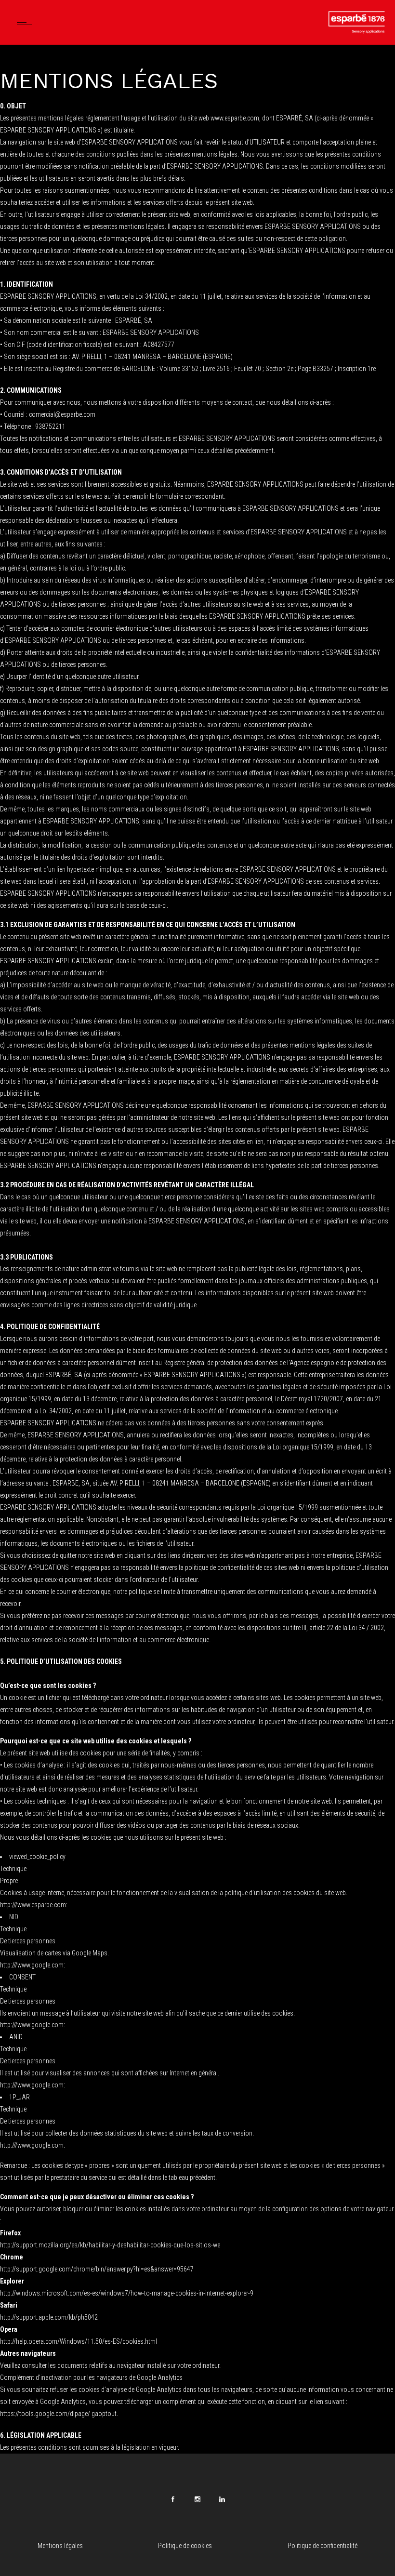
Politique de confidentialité (323, 2546)
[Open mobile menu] (26, 22)
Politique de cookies (185, 2546)
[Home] (355, 32)
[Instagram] (197, 2499)
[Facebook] (173, 2499)
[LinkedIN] (222, 2499)
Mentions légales (60, 2546)
